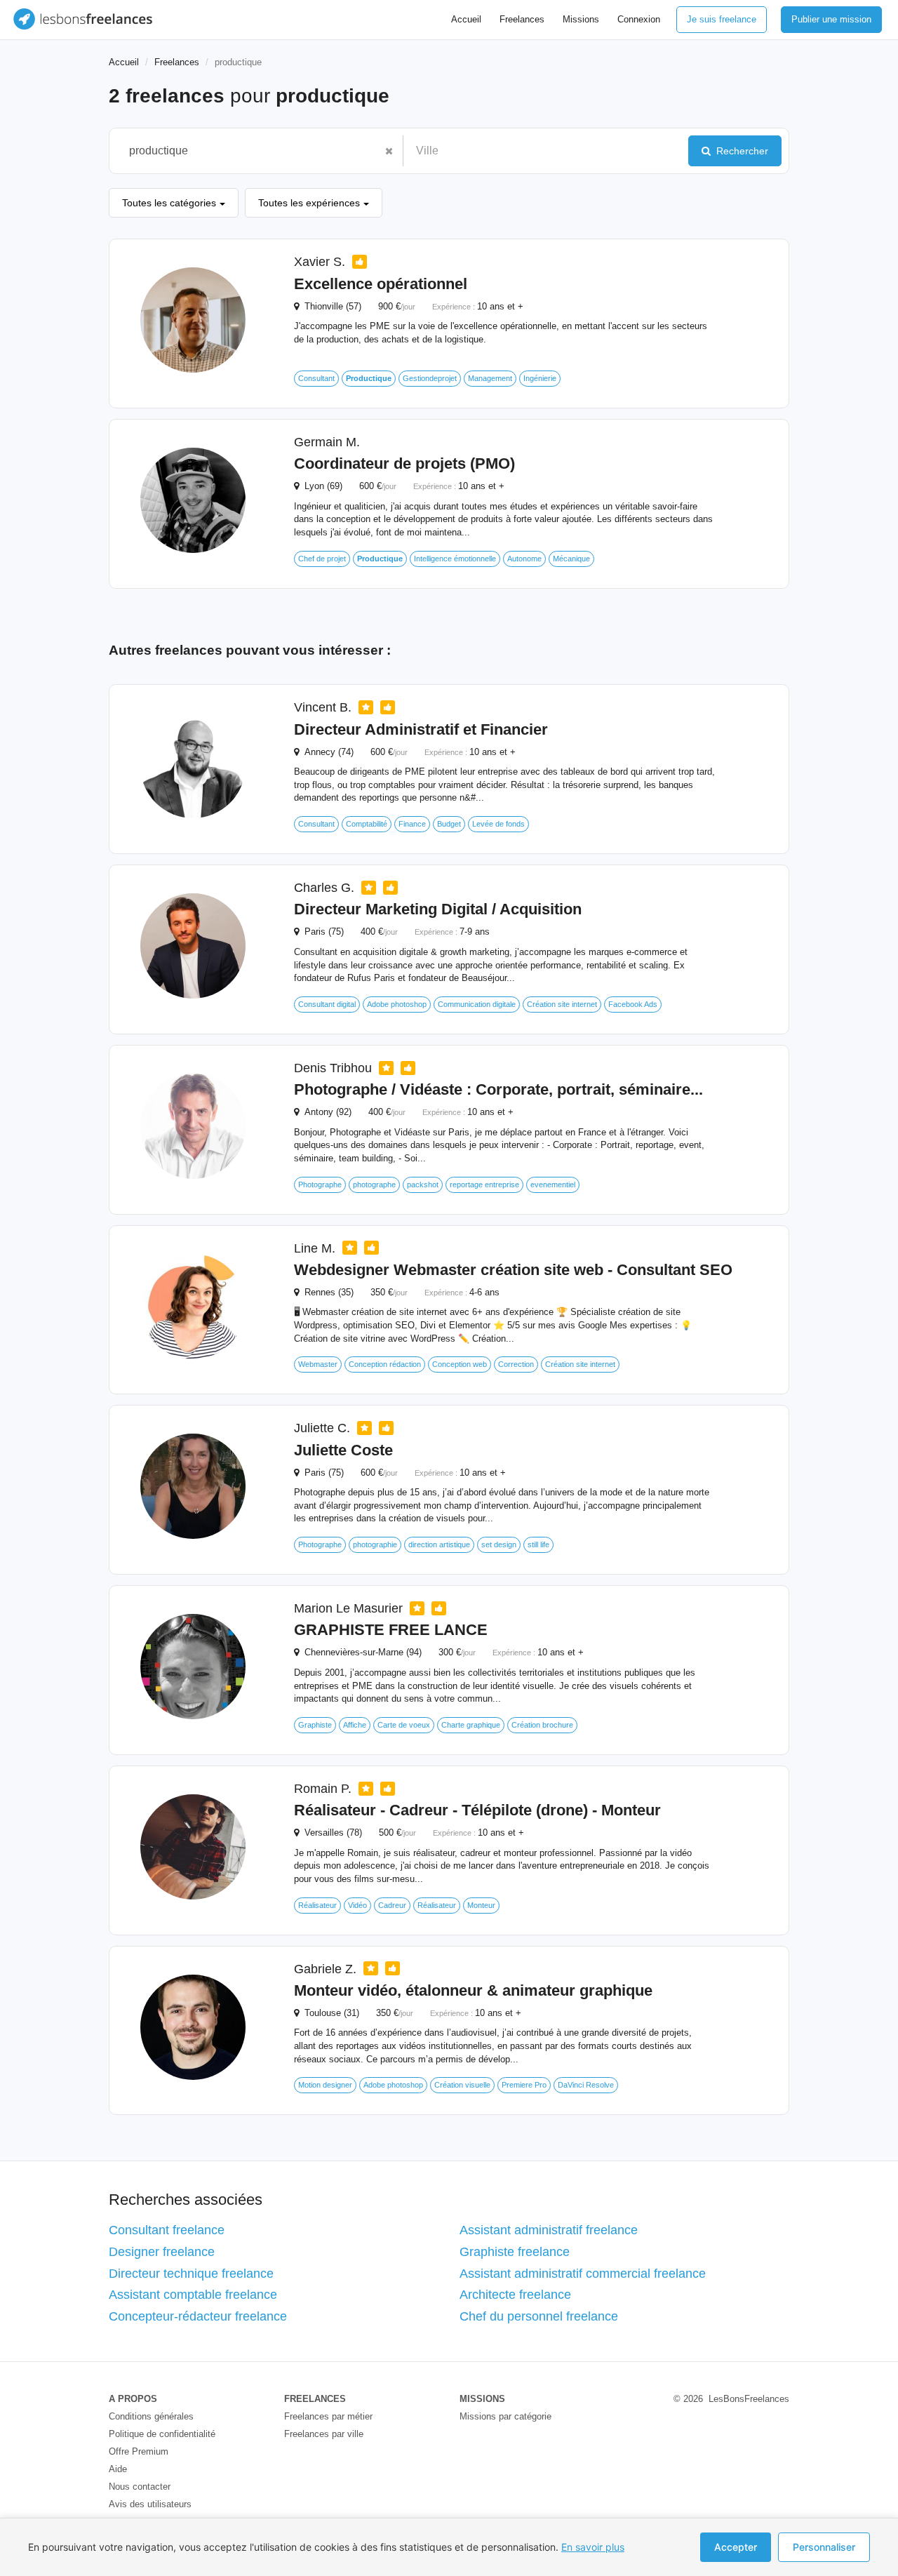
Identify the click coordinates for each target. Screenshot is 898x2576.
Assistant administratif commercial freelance (583, 2274)
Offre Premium (139, 2451)
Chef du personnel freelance (539, 2316)
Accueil (466, 19)
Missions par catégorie (505, 2416)
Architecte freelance (515, 2295)
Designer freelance (162, 2252)
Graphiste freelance (515, 2252)
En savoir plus (593, 2547)
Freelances (522, 19)
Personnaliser (824, 2547)
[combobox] (249, 151)
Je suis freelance (722, 19)
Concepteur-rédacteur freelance (198, 2316)
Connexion (639, 19)
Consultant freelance (167, 2230)
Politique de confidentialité (162, 2434)
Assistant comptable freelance (193, 2295)
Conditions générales (151, 2416)
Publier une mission (831, 19)
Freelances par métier (328, 2416)
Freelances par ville (324, 2434)
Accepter (736, 2547)
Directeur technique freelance (191, 2274)
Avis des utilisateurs (150, 2504)
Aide (118, 2469)
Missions (581, 19)
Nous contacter (140, 2487)
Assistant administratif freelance (549, 2230)
